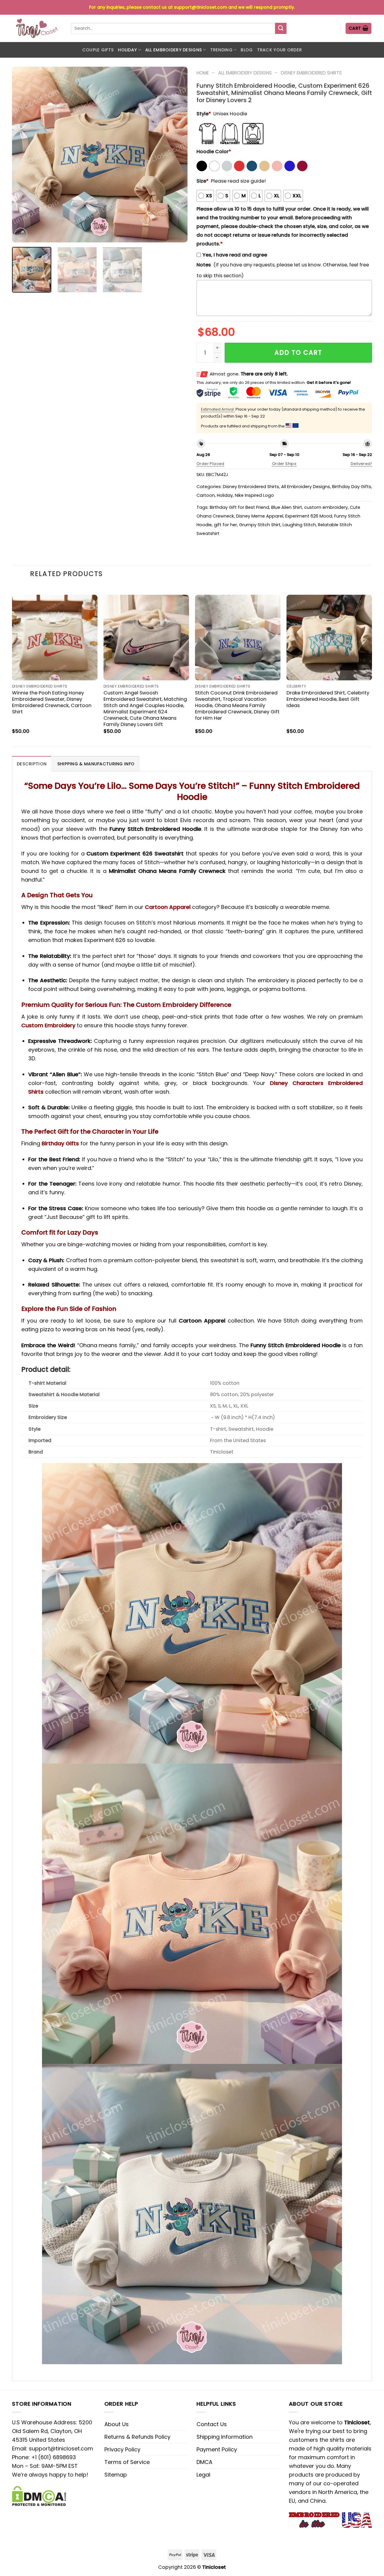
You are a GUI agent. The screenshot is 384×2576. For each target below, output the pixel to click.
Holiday (127, 50)
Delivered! (361, 464)
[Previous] (23, 155)
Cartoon (206, 495)
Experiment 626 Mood (309, 516)
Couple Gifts (98, 50)
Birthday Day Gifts (352, 487)
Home (203, 73)
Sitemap (116, 2475)
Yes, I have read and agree (235, 255)
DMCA (204, 2462)
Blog (247, 50)
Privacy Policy (122, 2449)
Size (202, 181)
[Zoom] (21, 234)
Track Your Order (280, 50)
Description (32, 764)
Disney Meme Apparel (260, 516)
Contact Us (212, 2424)
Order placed (210, 464)
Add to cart (298, 352)
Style (204, 114)
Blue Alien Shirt (287, 507)
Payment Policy (217, 2449)
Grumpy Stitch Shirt (260, 525)
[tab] (32, 764)
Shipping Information (225, 2437)
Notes (204, 265)
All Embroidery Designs (174, 50)
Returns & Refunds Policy (137, 2437)
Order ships (284, 464)
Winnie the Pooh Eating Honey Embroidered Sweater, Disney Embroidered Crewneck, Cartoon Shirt (52, 702)
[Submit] (281, 29)
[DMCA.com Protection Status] (39, 2496)
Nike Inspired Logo (254, 495)
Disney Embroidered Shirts (311, 73)
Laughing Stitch (299, 525)
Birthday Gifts (60, 1143)
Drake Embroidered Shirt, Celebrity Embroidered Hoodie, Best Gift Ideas (328, 699)
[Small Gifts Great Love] (37, 28)
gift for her (225, 525)
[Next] (176, 155)
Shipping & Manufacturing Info (96, 764)
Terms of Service (127, 2462)
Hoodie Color (214, 152)
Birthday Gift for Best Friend (239, 507)
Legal (203, 2475)
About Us (117, 2424)
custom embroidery (326, 507)
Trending (221, 50)
